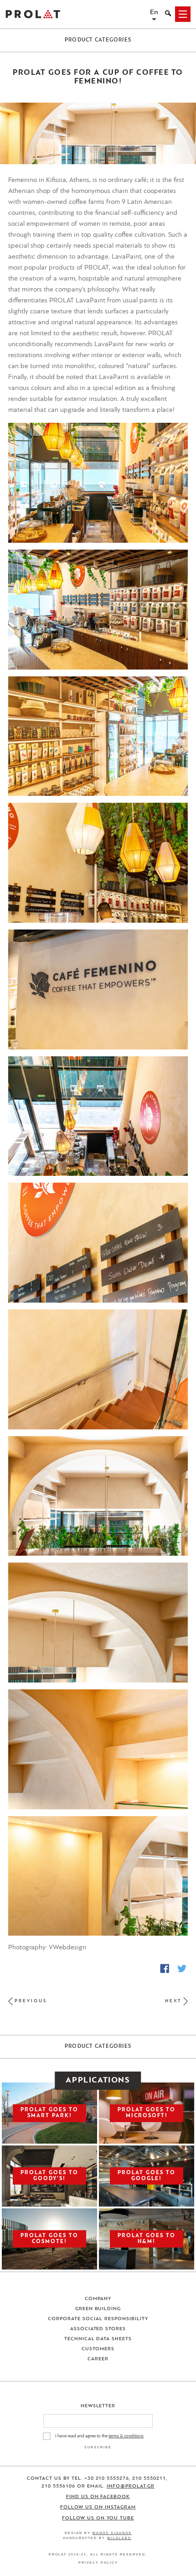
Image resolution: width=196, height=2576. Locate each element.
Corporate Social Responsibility (98, 2319)
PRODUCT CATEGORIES (98, 40)
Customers (98, 2349)
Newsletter (98, 2406)
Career (98, 2359)
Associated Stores (98, 2329)
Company (98, 2299)
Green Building (98, 2309)
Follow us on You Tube (98, 2518)
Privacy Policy (98, 2563)
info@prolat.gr (131, 2486)
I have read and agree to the (99, 2436)
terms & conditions (126, 2436)
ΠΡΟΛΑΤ (33, 14)
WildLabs (119, 2538)
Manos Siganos (112, 2533)
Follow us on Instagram (98, 2507)
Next (173, 2001)
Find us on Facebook (98, 2497)
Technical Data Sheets (98, 2339)
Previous (31, 2001)
